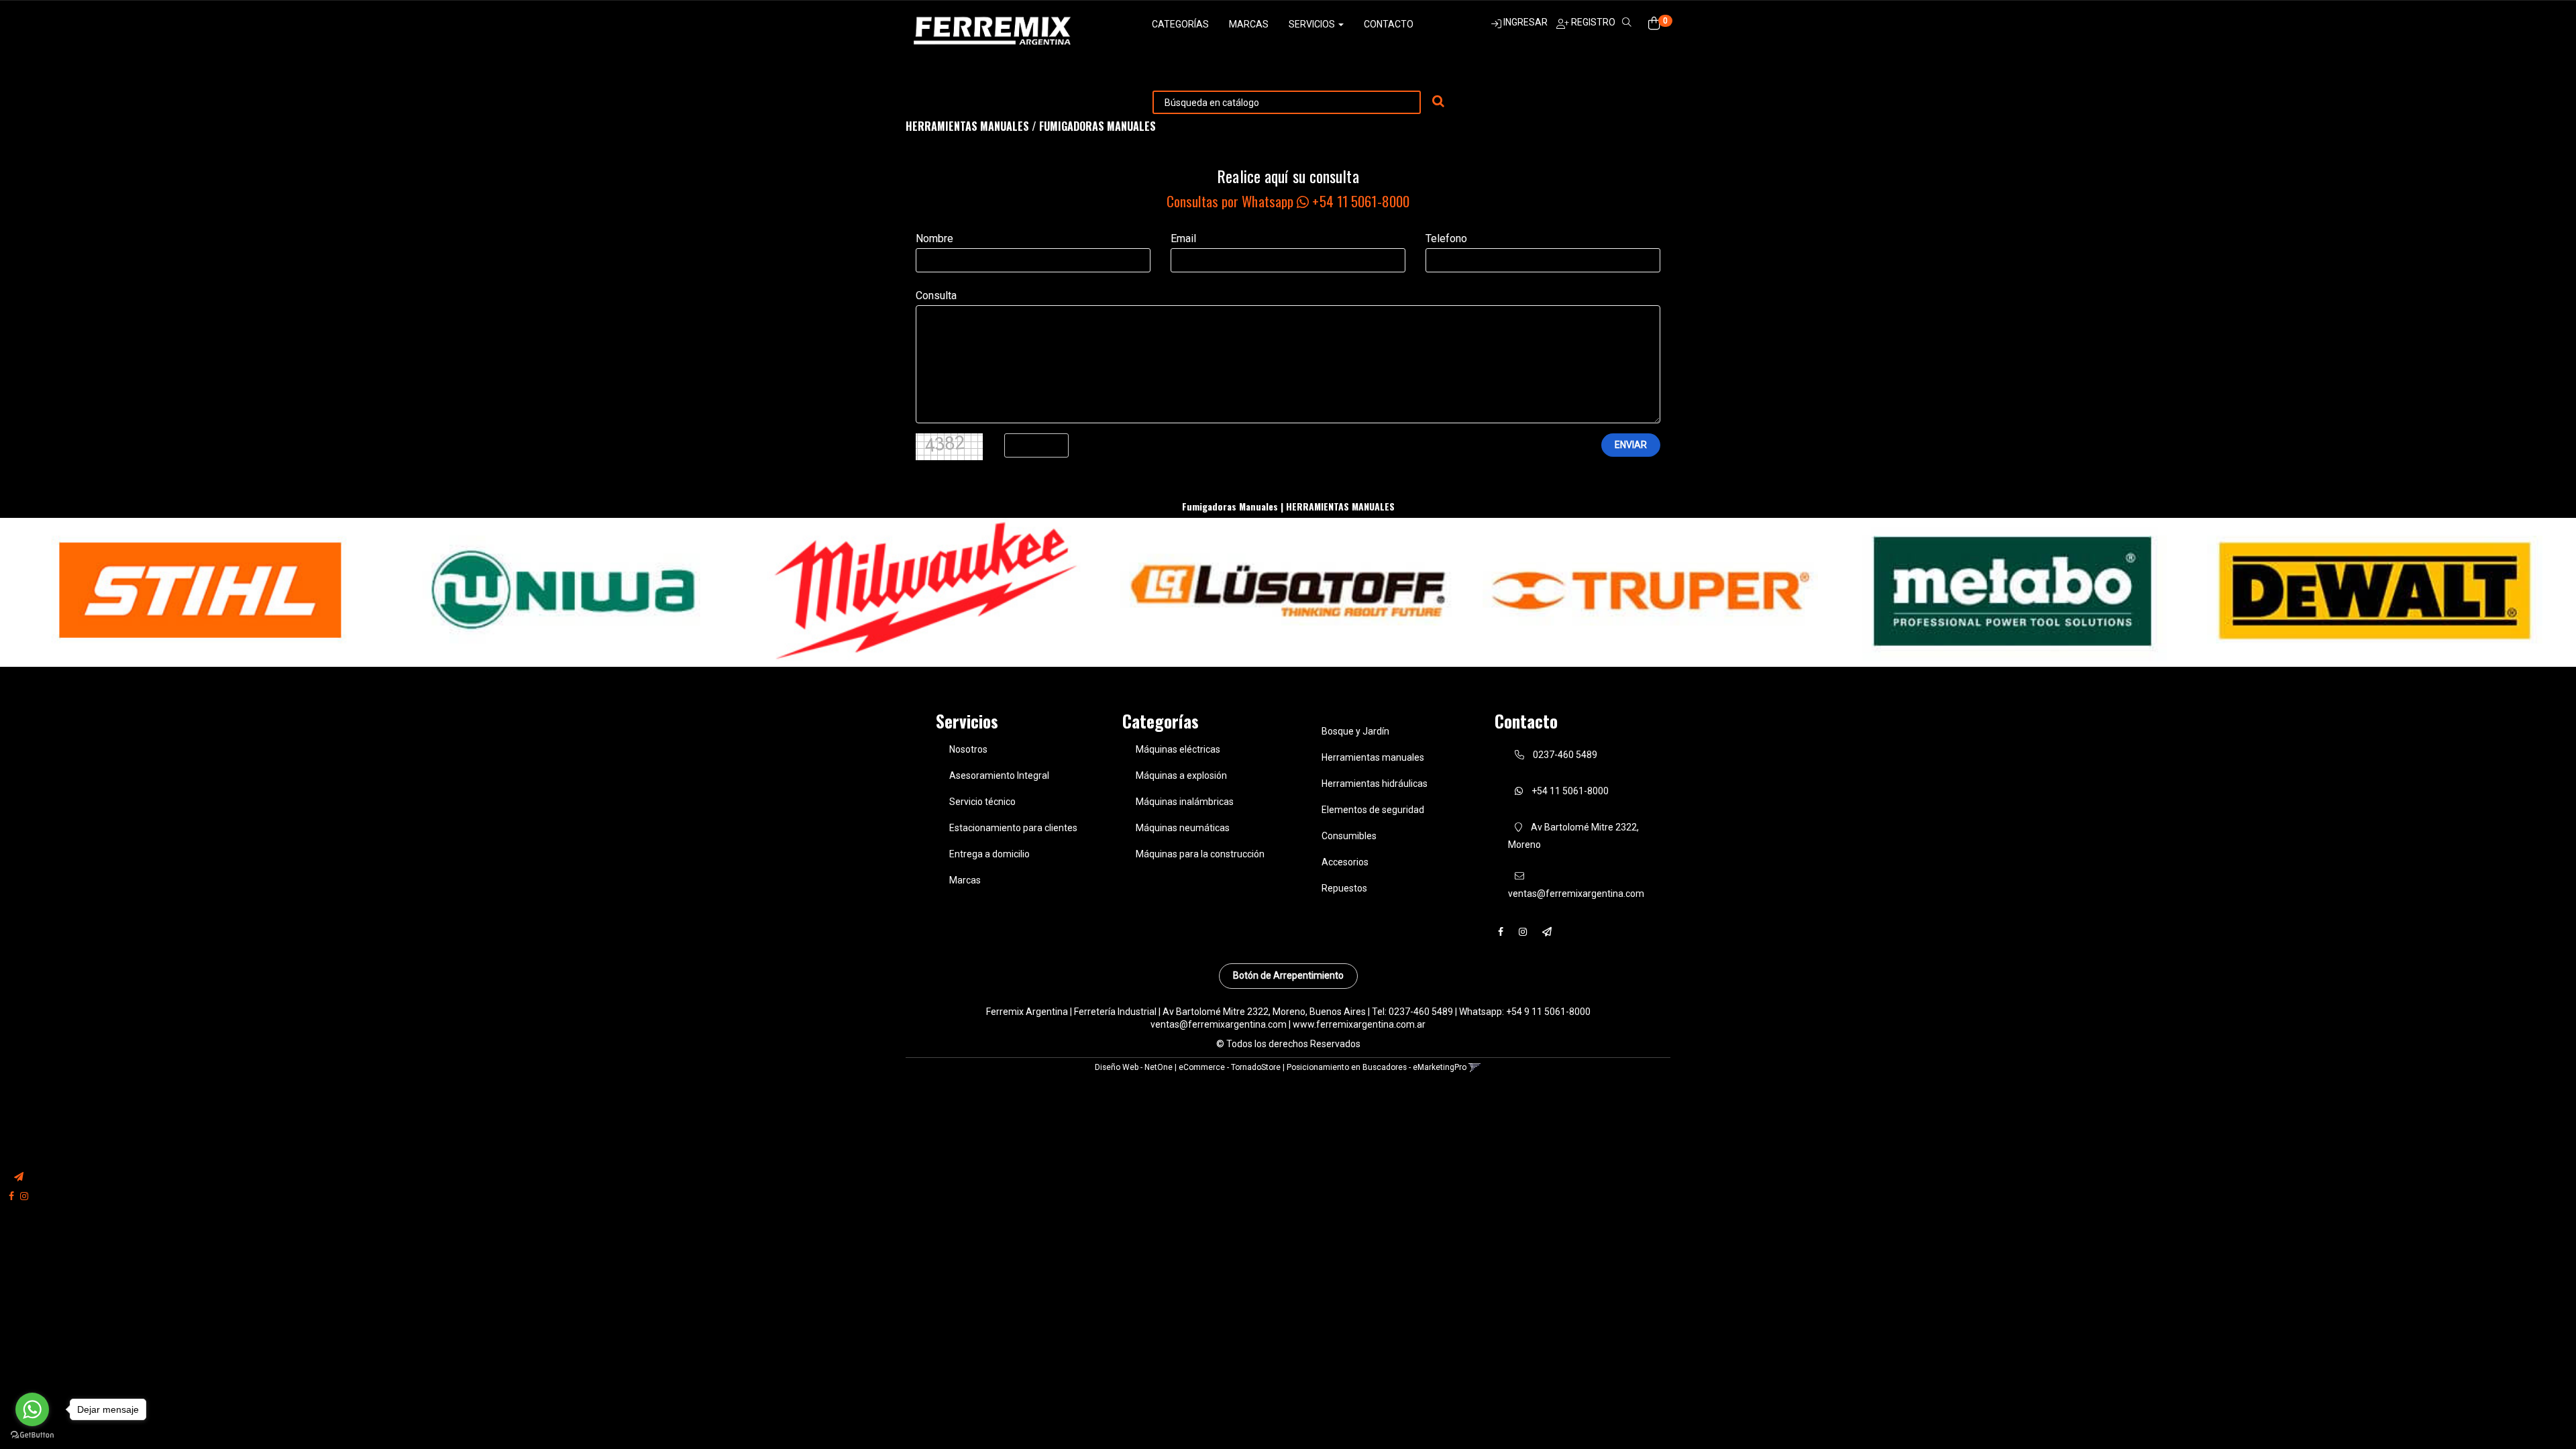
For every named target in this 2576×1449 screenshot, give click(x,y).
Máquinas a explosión (1181, 775)
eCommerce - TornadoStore (1230, 1067)
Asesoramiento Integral (999, 775)
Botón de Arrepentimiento (1288, 975)
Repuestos (1344, 888)
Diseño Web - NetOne (1134, 1067)
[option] (201, 591)
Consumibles (1349, 836)
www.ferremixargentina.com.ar (1359, 1024)
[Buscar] (1438, 102)
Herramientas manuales (1373, 757)
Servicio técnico (982, 802)
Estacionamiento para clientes (1013, 828)
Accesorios (1345, 862)
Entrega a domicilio (989, 854)
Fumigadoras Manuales (1097, 126)
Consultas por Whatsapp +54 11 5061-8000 (1288, 201)
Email (1183, 238)
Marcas (1249, 24)
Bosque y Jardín (1355, 731)
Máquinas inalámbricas (1185, 802)
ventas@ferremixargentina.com (1219, 1024)
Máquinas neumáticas (1183, 828)
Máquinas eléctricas (1178, 749)
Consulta (936, 296)
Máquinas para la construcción (1200, 854)
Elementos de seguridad (1373, 810)
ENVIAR (1631, 445)
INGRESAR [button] (1525, 22)
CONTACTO (1389, 24)
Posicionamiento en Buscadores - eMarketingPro (1377, 1067)
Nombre (934, 238)
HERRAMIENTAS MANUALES (967, 126)
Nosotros (968, 749)
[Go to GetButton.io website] (32, 1435)
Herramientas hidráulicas (1375, 784)
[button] (19, 1177)
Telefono (1446, 238)
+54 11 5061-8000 (1569, 791)
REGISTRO (1592, 22)
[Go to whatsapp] (32, 1409)
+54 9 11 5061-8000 (1548, 1012)
